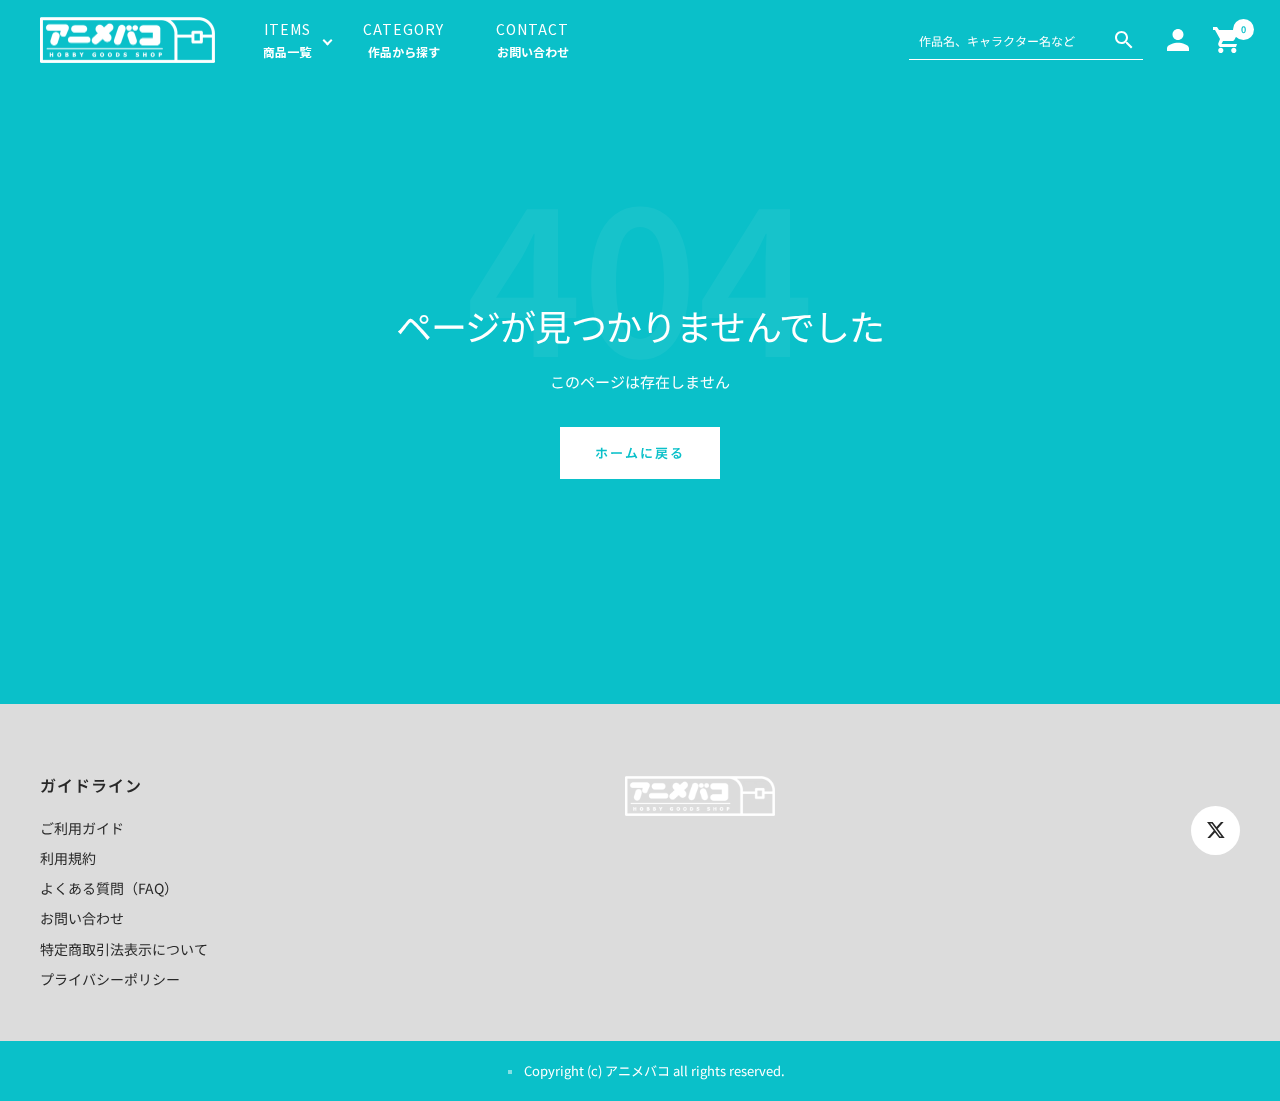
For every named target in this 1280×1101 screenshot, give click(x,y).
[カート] (1226, 40)
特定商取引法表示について (124, 949)
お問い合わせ (82, 918)
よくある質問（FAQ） (109, 888)
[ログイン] (1178, 40)
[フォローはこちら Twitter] (1215, 830)
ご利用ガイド (82, 828)
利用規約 (68, 858)
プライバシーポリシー (110, 979)
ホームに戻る (640, 452)
